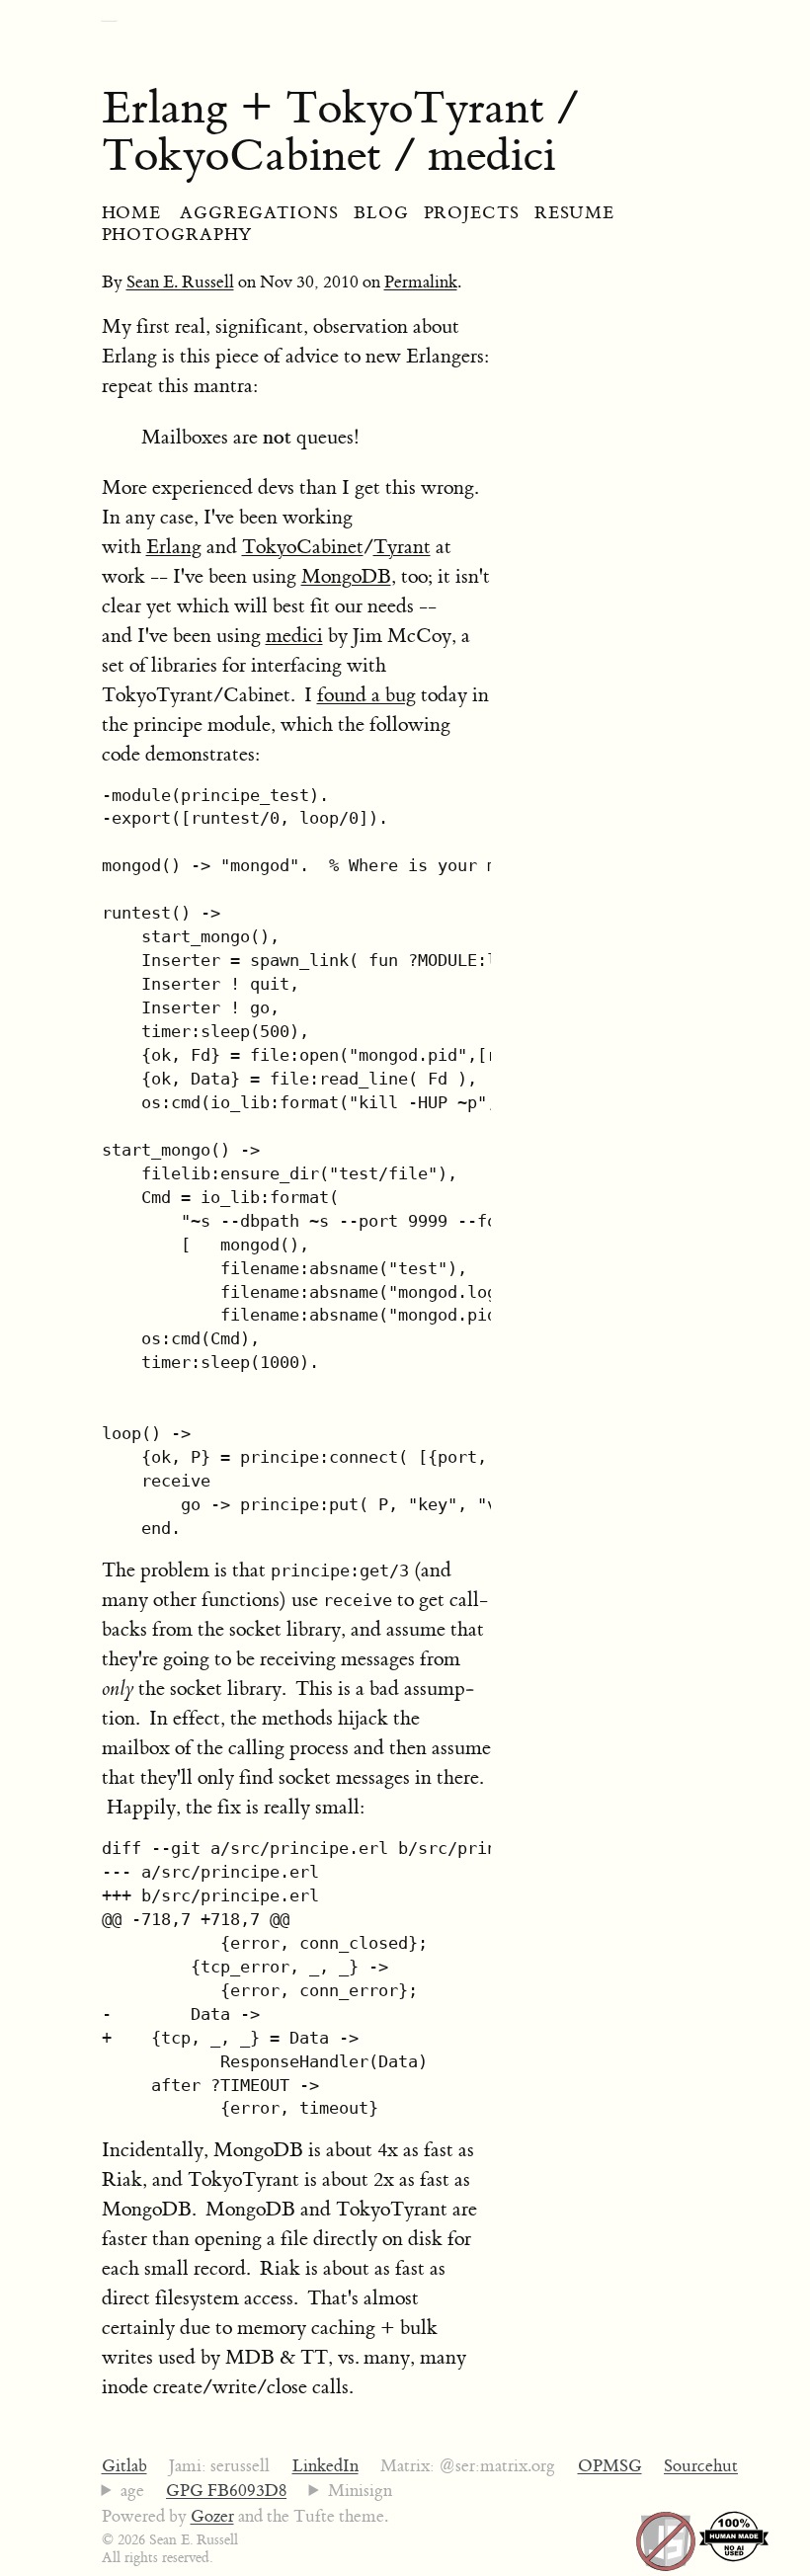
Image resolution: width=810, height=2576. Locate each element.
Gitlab (124, 2466)
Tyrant (402, 547)
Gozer (212, 2517)
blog (381, 213)
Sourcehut (701, 2466)
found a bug (366, 695)
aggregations (259, 213)
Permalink (421, 282)
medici (294, 636)
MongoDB (346, 576)
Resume (574, 213)
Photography (177, 235)
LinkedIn (325, 2466)
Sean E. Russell (180, 282)
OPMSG (610, 2466)
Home (132, 213)
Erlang (174, 547)
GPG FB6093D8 (226, 2491)
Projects (472, 213)
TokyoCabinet (303, 547)
